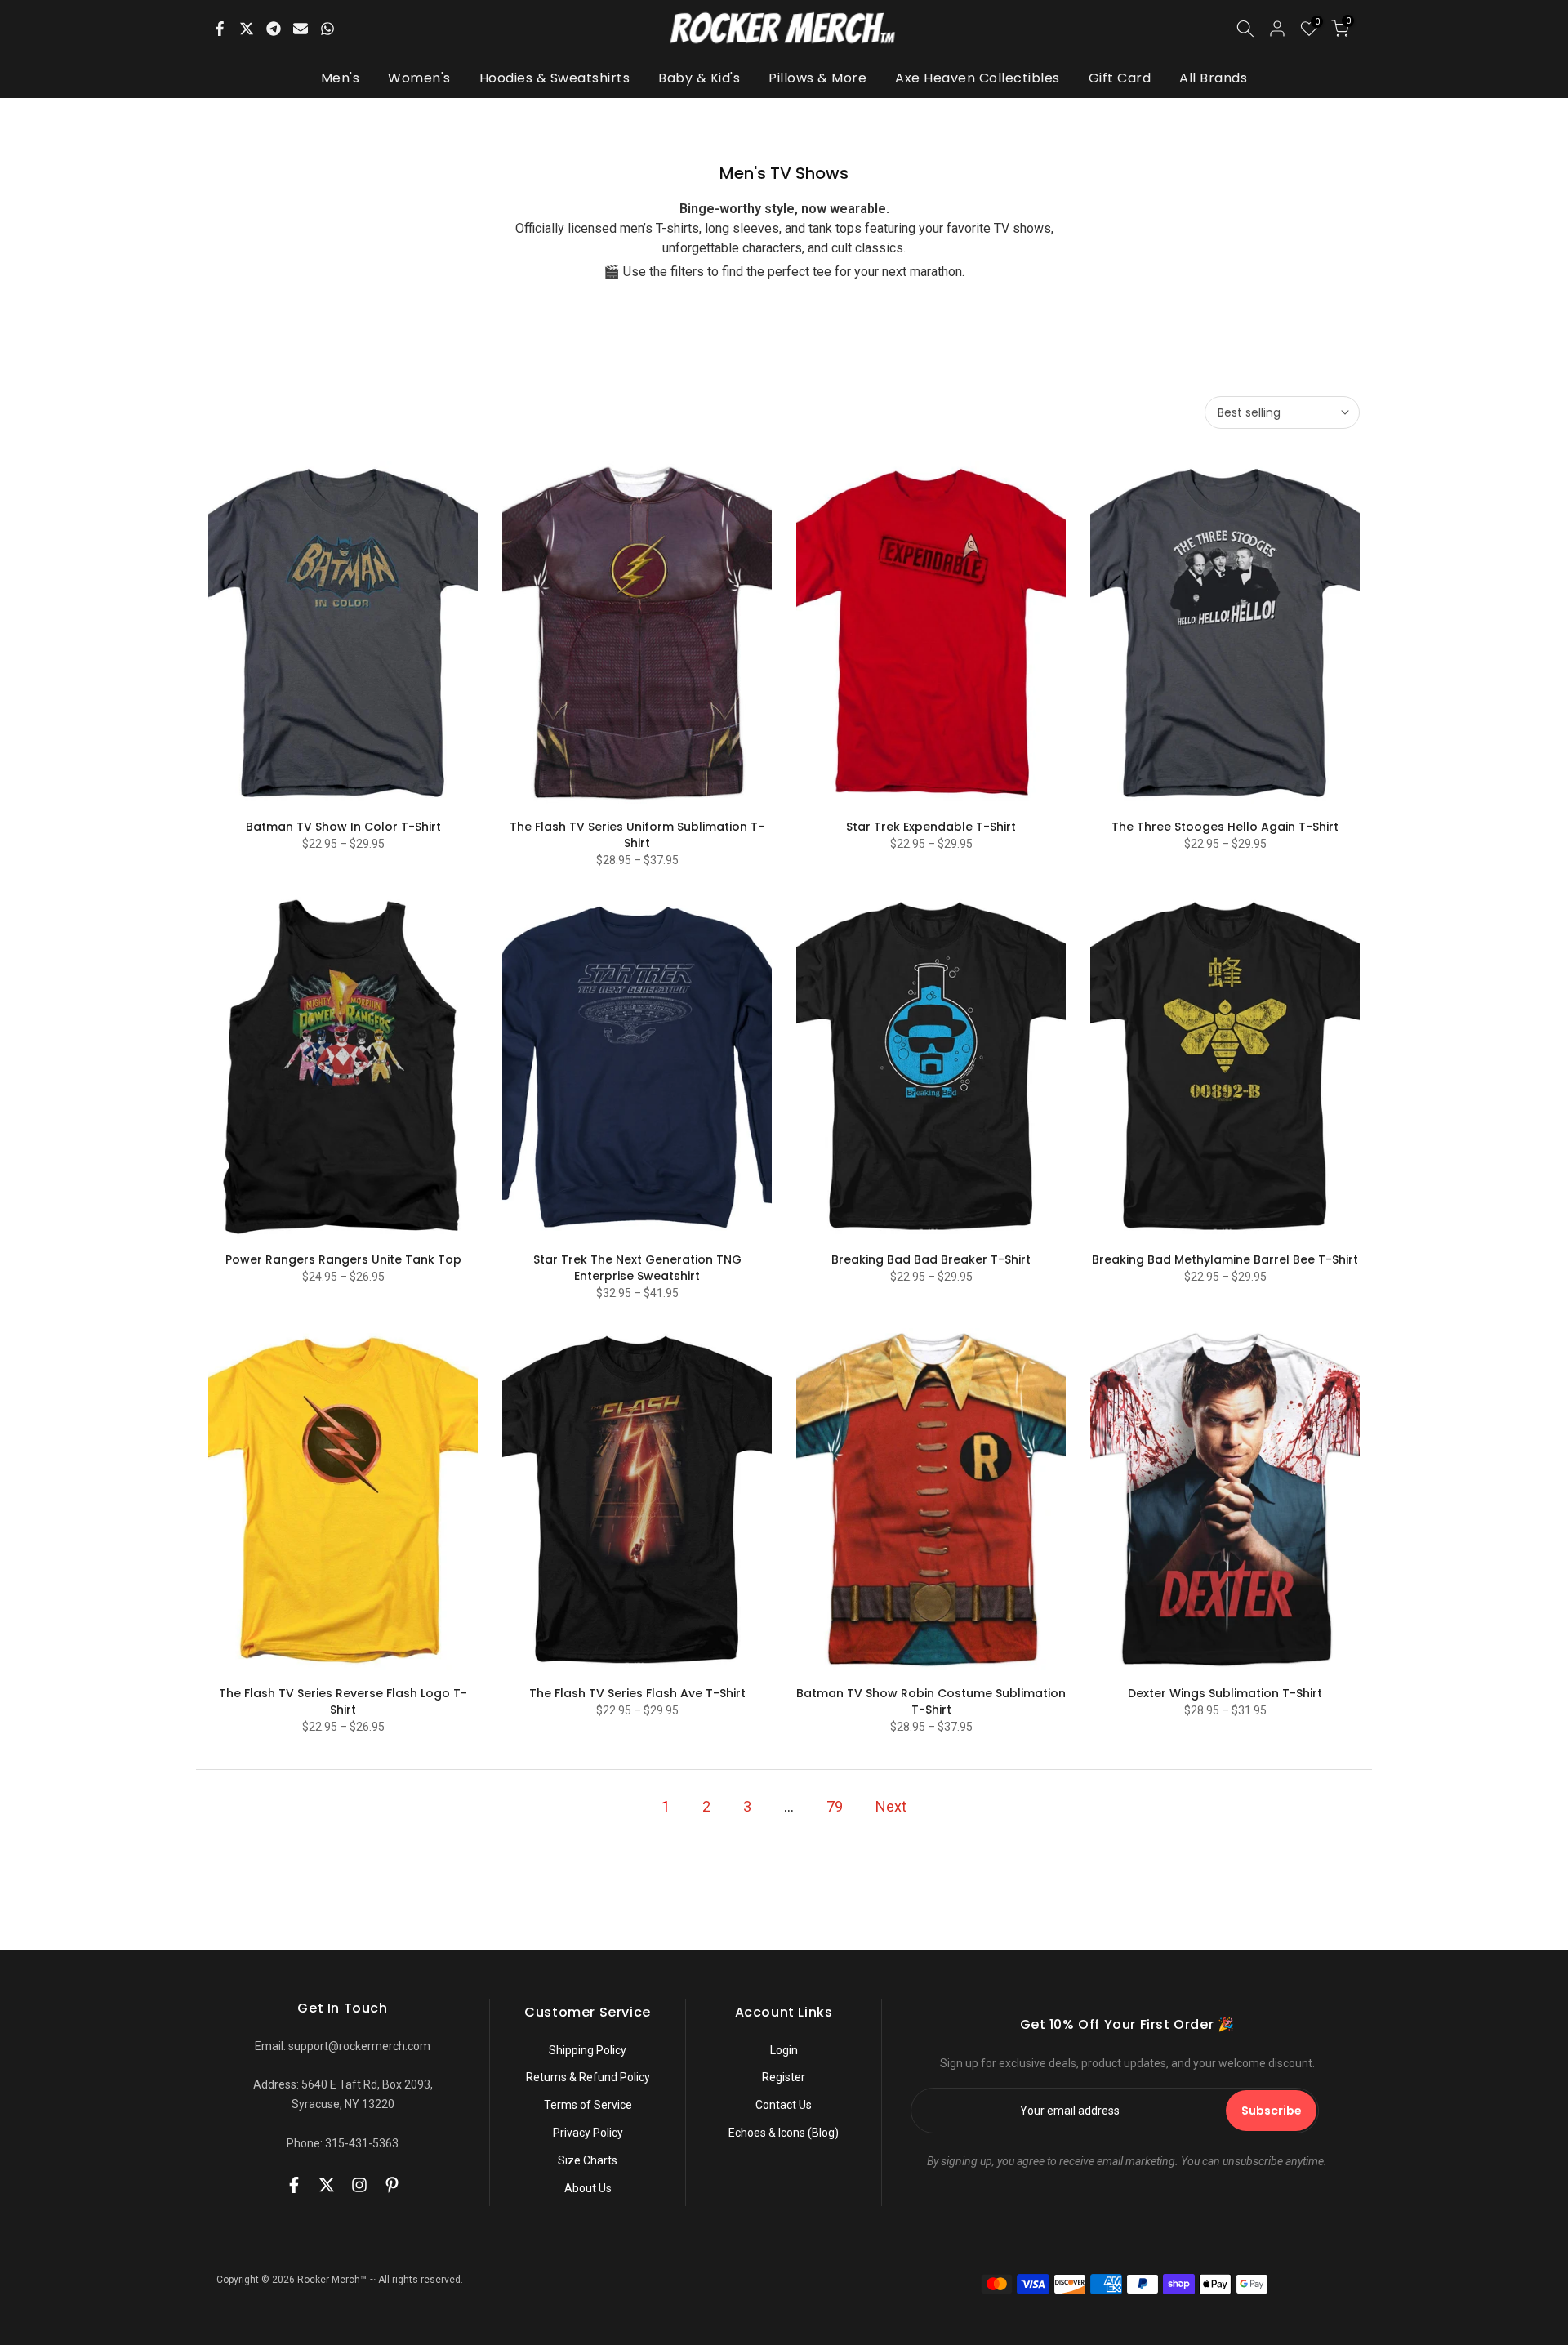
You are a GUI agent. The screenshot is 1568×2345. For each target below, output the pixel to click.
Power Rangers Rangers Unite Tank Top (343, 1259)
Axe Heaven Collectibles (978, 78)
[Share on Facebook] (220, 29)
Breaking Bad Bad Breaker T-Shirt (931, 1259)
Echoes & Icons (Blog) (784, 2133)
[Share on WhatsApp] (327, 29)
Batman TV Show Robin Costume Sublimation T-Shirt (931, 1701)
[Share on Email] (301, 29)
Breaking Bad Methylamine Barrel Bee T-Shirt (1225, 1259)
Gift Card (1120, 78)
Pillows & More (817, 78)
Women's (419, 78)
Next (891, 1806)
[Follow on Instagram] (359, 2185)
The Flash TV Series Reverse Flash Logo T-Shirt (343, 1701)
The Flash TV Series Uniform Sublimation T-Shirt (637, 835)
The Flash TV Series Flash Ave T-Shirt (637, 1693)
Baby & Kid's (699, 78)
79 (835, 1806)
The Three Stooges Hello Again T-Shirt (1225, 827)
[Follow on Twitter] (327, 2185)
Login (784, 2050)
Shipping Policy (588, 2050)
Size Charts (588, 2160)
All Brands (1213, 78)
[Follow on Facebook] (294, 2185)
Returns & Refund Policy (588, 2077)
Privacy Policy (588, 2133)
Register (784, 2077)
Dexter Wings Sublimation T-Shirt (1225, 1693)
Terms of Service (588, 2105)
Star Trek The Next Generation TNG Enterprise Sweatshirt (637, 1268)
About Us (588, 2188)
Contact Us (784, 2105)
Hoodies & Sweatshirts (555, 78)
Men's (341, 78)
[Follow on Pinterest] (392, 2185)
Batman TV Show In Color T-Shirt (343, 827)
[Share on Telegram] (274, 29)
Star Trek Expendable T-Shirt (931, 827)
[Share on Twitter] (247, 29)
